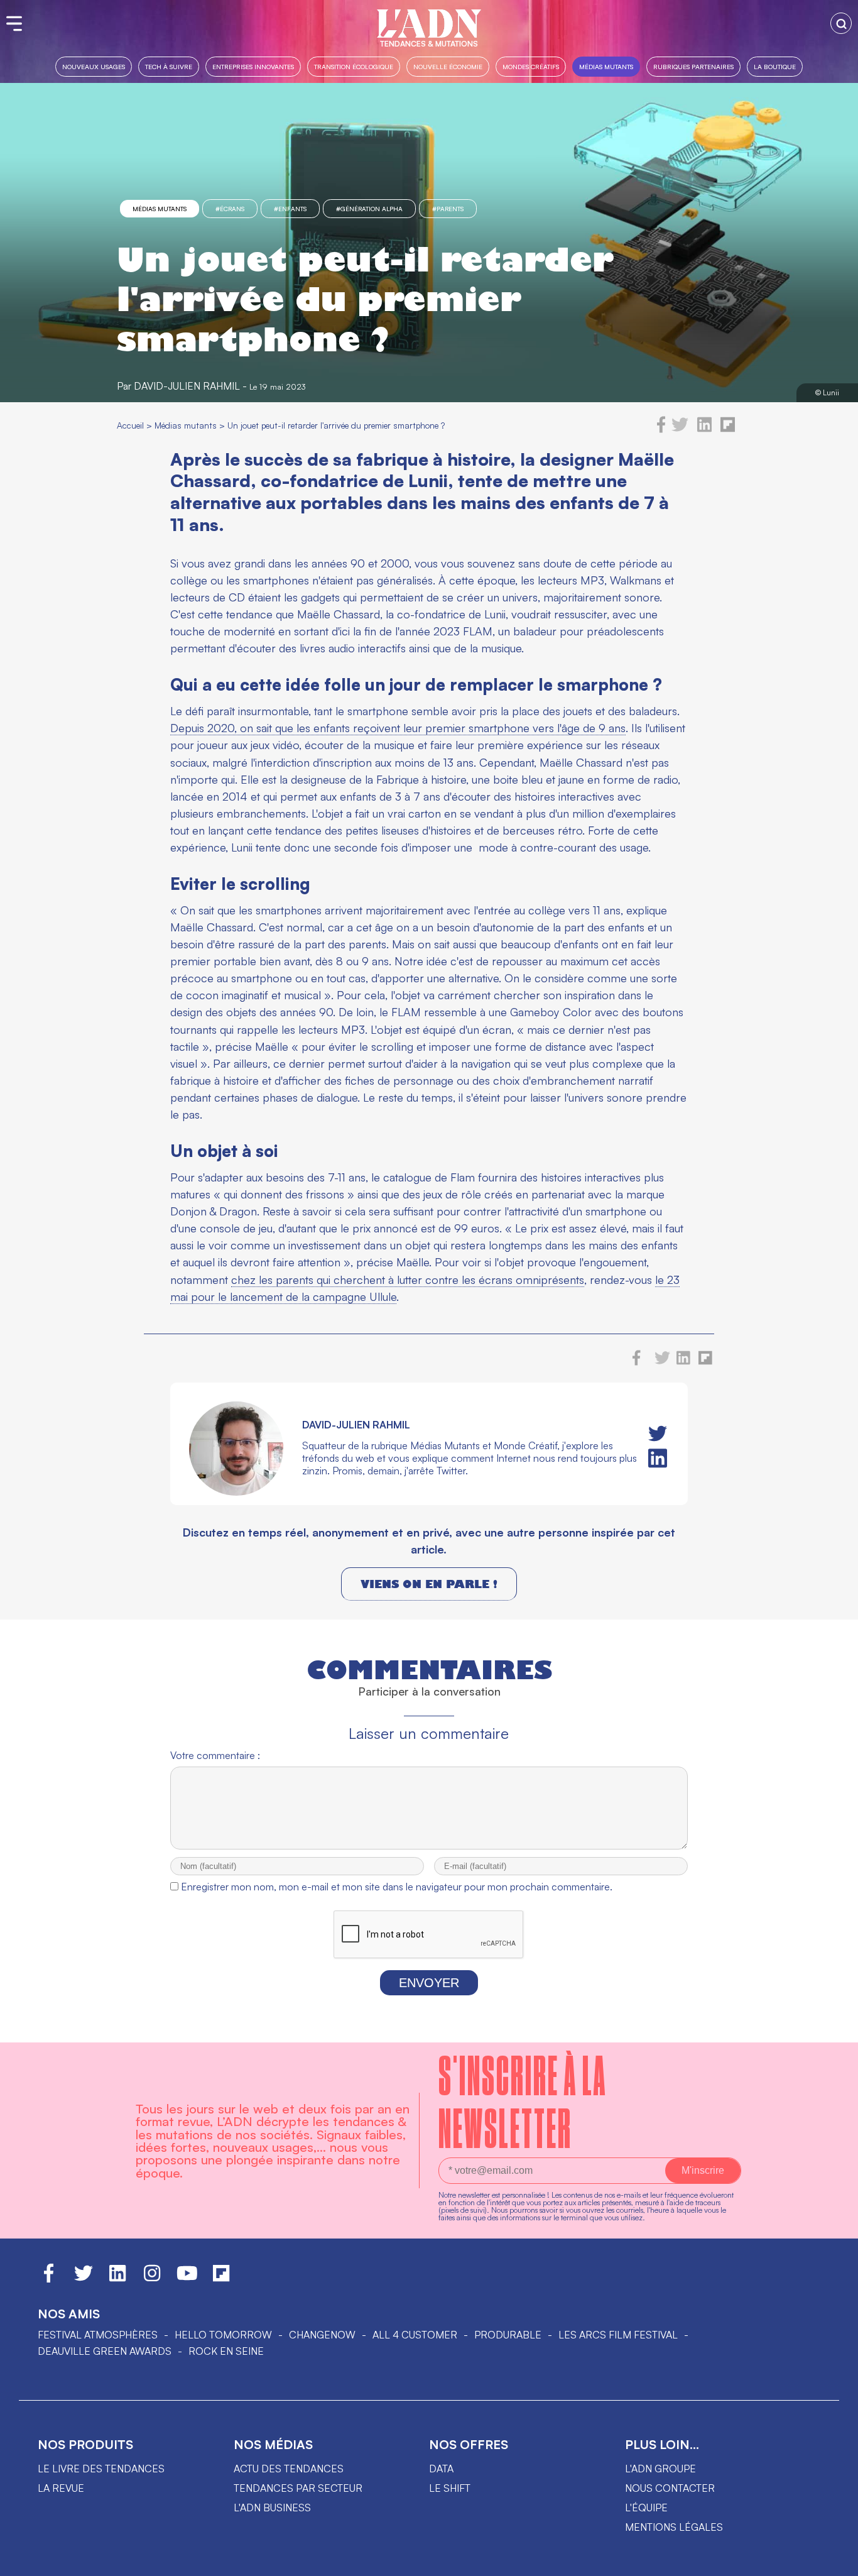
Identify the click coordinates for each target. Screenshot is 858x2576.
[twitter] (680, 429)
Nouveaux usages (94, 66)
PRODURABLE (508, 2335)
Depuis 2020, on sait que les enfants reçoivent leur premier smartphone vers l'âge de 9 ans (398, 728)
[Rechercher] (841, 23)
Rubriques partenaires (693, 66)
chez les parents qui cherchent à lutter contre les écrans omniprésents (408, 1280)
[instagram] (152, 2279)
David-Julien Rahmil (187, 386)
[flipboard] (728, 429)
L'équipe (646, 2507)
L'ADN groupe (660, 2469)
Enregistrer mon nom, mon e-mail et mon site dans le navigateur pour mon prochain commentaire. (397, 1887)
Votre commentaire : (215, 1755)
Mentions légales (674, 2527)
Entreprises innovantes (253, 66)
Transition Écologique (354, 66)
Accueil (130, 425)
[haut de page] (836, 2560)
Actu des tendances (289, 2469)
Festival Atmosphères (98, 2335)
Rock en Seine (226, 2351)
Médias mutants (606, 66)
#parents (448, 209)
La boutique (775, 66)
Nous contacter (670, 2488)
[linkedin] (704, 429)
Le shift (450, 2488)
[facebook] (661, 429)
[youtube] (187, 2279)
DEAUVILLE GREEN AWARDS (105, 2351)
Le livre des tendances (101, 2469)
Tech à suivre (169, 66)
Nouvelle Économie (448, 66)
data (441, 2469)
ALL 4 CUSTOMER (415, 2335)
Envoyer (429, 1983)
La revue (61, 2488)
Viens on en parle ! (429, 1584)
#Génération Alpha (369, 209)
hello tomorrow (223, 2335)
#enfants (290, 209)
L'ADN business (272, 2507)
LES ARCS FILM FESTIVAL (618, 2335)
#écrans (230, 209)
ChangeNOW (322, 2335)
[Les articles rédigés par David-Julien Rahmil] (236, 1492)
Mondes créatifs (531, 66)
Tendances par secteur (298, 2488)
